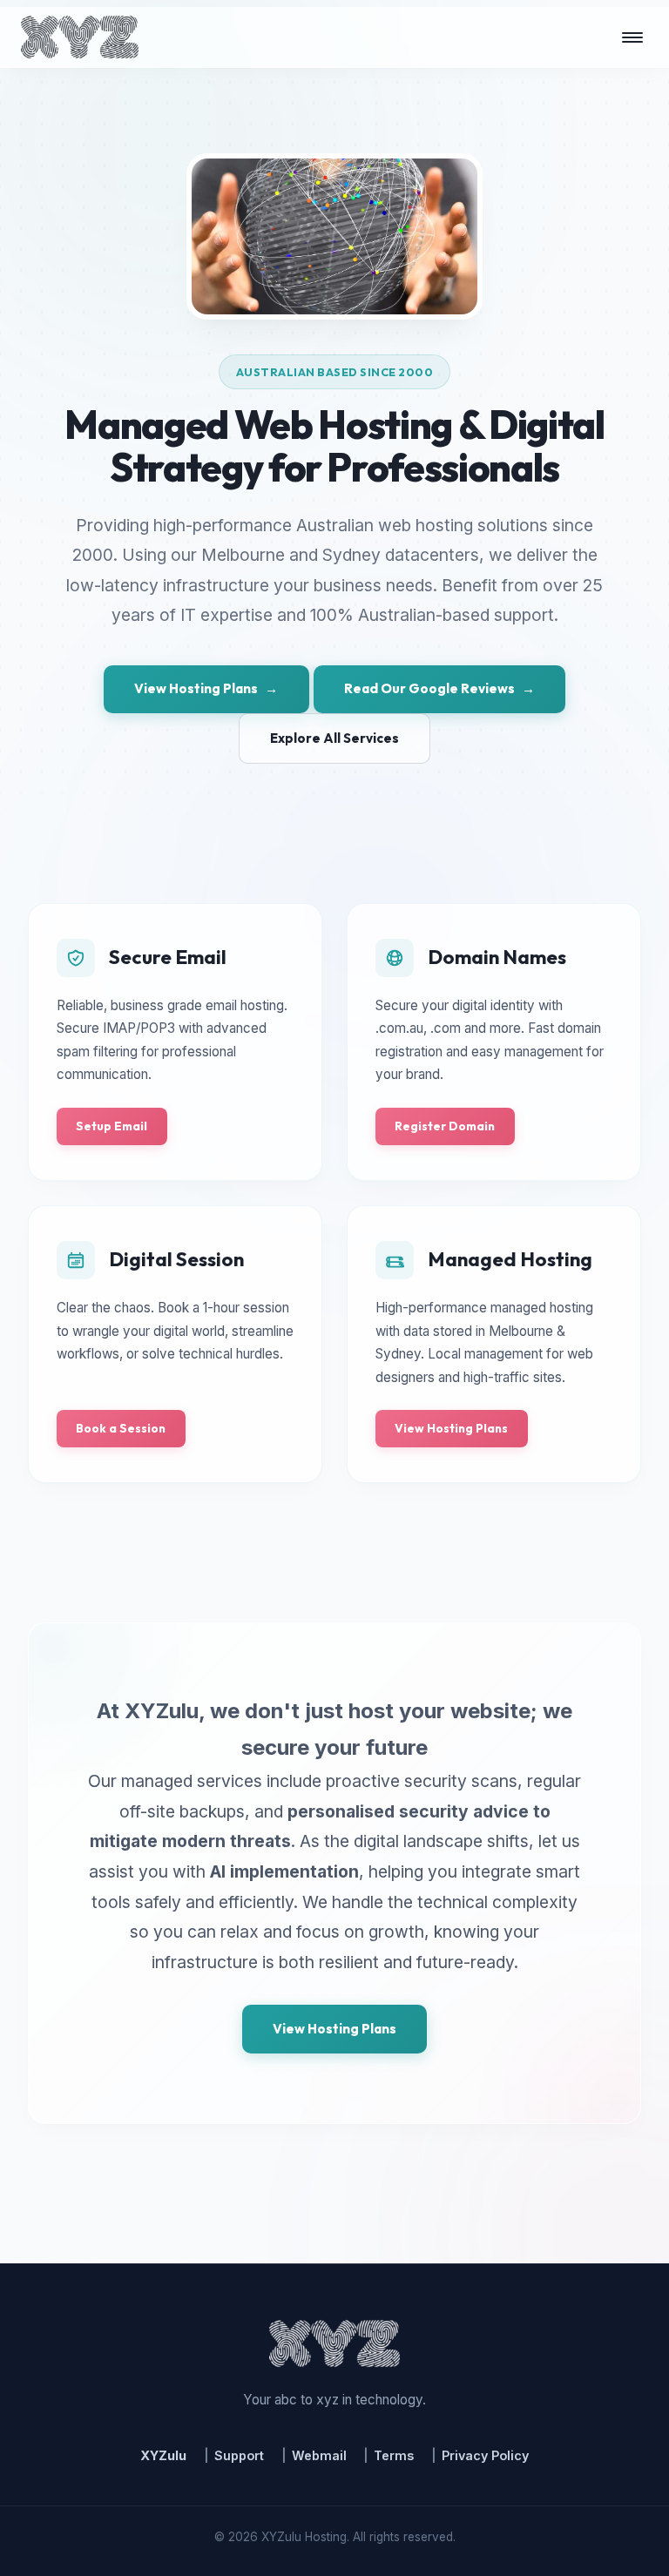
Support (239, 2455)
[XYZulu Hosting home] (80, 37)
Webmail (319, 2455)
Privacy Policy (485, 2455)
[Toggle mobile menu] (632, 37)
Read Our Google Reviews (439, 688)
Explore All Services (334, 738)
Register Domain (445, 1126)
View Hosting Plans (206, 688)
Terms (394, 2455)
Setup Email (111, 1126)
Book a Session (121, 1428)
